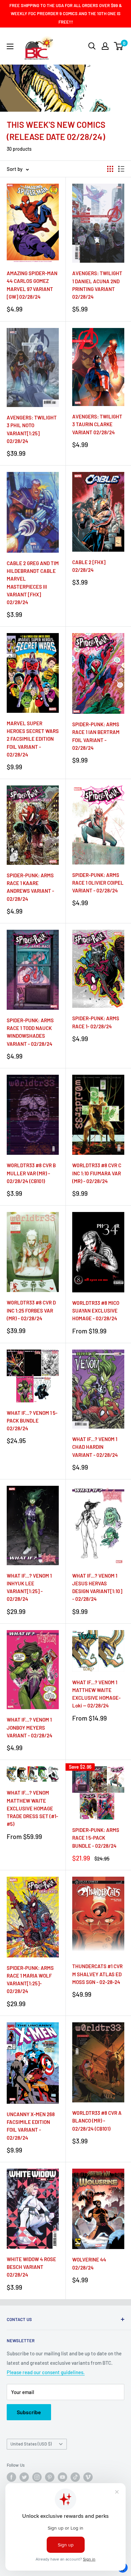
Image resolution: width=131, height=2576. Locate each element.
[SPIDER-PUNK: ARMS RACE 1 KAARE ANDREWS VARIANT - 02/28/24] (33, 825)
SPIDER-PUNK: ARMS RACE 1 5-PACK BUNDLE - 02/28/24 (96, 1838)
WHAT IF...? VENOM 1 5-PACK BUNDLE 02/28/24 (32, 1421)
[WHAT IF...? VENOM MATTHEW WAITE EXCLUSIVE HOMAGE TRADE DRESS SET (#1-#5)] (33, 1774)
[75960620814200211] (98, 512)
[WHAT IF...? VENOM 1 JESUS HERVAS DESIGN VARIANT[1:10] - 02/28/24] (98, 1525)
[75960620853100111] (98, 969)
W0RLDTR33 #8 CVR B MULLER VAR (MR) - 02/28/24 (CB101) (31, 1173)
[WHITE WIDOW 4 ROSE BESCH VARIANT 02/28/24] (33, 2209)
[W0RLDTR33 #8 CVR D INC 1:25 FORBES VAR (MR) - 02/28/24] (33, 1252)
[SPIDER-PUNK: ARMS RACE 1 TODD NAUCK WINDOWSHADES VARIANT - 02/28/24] (33, 970)
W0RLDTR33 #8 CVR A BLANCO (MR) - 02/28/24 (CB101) (97, 2121)
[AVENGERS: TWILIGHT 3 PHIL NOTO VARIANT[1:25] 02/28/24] (33, 368)
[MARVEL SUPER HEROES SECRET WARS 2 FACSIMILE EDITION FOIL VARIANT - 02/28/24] (33, 673)
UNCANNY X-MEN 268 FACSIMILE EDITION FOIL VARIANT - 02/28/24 (31, 2126)
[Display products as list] (121, 169)
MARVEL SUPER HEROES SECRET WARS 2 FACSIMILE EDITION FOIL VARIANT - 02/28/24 (33, 739)
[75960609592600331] (98, 367)
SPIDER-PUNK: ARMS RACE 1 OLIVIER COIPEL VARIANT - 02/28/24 (98, 883)
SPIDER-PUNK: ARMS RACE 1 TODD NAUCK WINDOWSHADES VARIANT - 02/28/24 (30, 1032)
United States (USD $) (31, 2444)
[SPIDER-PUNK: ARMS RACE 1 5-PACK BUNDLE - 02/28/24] (98, 1793)
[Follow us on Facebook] (11, 2477)
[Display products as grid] (110, 169)
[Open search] (92, 46)
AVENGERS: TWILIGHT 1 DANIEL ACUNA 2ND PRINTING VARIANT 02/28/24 (97, 285)
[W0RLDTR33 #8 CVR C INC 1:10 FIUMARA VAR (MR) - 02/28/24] (98, 1115)
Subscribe (29, 2412)
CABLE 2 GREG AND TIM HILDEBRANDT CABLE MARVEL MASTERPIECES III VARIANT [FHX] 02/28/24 (33, 583)
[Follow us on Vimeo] (88, 2477)
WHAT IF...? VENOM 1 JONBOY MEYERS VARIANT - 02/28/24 (30, 1727)
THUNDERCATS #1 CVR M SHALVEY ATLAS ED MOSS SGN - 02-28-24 (97, 1974)
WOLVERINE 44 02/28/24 (89, 2263)
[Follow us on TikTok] (75, 2477)
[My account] (105, 46)
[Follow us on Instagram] (37, 2477)
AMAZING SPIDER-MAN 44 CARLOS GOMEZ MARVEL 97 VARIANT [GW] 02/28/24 (32, 285)
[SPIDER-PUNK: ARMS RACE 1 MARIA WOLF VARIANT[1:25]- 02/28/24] (33, 1917)
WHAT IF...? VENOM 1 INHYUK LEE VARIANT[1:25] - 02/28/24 (29, 1587)
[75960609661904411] (98, 2209)
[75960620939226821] (33, 2063)
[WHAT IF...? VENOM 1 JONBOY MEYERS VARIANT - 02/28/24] (33, 1670)
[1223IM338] (98, 2062)
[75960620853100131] (98, 825)
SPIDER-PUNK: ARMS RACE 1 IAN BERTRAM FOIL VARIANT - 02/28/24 (96, 736)
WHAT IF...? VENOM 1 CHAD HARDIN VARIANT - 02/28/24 (95, 1447)
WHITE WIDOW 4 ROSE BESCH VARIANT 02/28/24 (31, 2267)
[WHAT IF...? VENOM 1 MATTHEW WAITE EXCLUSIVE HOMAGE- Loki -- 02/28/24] (98, 1651)
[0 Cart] (119, 46)
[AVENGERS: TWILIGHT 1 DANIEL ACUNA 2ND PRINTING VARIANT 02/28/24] (98, 223)
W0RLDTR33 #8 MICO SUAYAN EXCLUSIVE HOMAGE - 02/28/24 (96, 1311)
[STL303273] (98, 1916)
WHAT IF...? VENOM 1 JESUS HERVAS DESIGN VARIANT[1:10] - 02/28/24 (97, 1587)
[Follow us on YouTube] (62, 2477)
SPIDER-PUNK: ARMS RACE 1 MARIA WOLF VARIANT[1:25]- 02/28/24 (30, 1980)
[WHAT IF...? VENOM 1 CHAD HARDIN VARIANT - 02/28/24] (98, 1389)
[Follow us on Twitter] (24, 2477)
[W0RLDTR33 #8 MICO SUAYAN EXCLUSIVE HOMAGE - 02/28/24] (98, 1252)
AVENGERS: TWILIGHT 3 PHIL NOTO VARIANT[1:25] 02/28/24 (32, 429)
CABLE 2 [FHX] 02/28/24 (89, 566)
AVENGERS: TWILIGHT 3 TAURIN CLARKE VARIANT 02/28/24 (97, 424)
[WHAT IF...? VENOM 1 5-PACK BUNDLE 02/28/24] (33, 1376)
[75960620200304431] (33, 223)
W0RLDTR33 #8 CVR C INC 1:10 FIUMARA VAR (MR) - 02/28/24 (97, 1173)
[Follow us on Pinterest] (50, 2477)
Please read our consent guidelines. (46, 2372)
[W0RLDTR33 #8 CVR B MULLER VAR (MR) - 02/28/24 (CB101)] (33, 1115)
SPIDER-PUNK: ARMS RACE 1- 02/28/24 (96, 1022)
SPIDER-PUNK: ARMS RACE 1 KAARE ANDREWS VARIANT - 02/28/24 (30, 887)
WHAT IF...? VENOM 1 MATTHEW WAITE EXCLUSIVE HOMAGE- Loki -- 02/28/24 (96, 1694)
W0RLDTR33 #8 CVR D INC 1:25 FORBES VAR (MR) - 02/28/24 (31, 1310)
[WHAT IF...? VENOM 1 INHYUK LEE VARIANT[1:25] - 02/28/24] (33, 1525)
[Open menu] (10, 46)
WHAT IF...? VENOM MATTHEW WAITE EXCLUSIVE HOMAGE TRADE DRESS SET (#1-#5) (32, 1808)
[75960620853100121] (98, 673)
